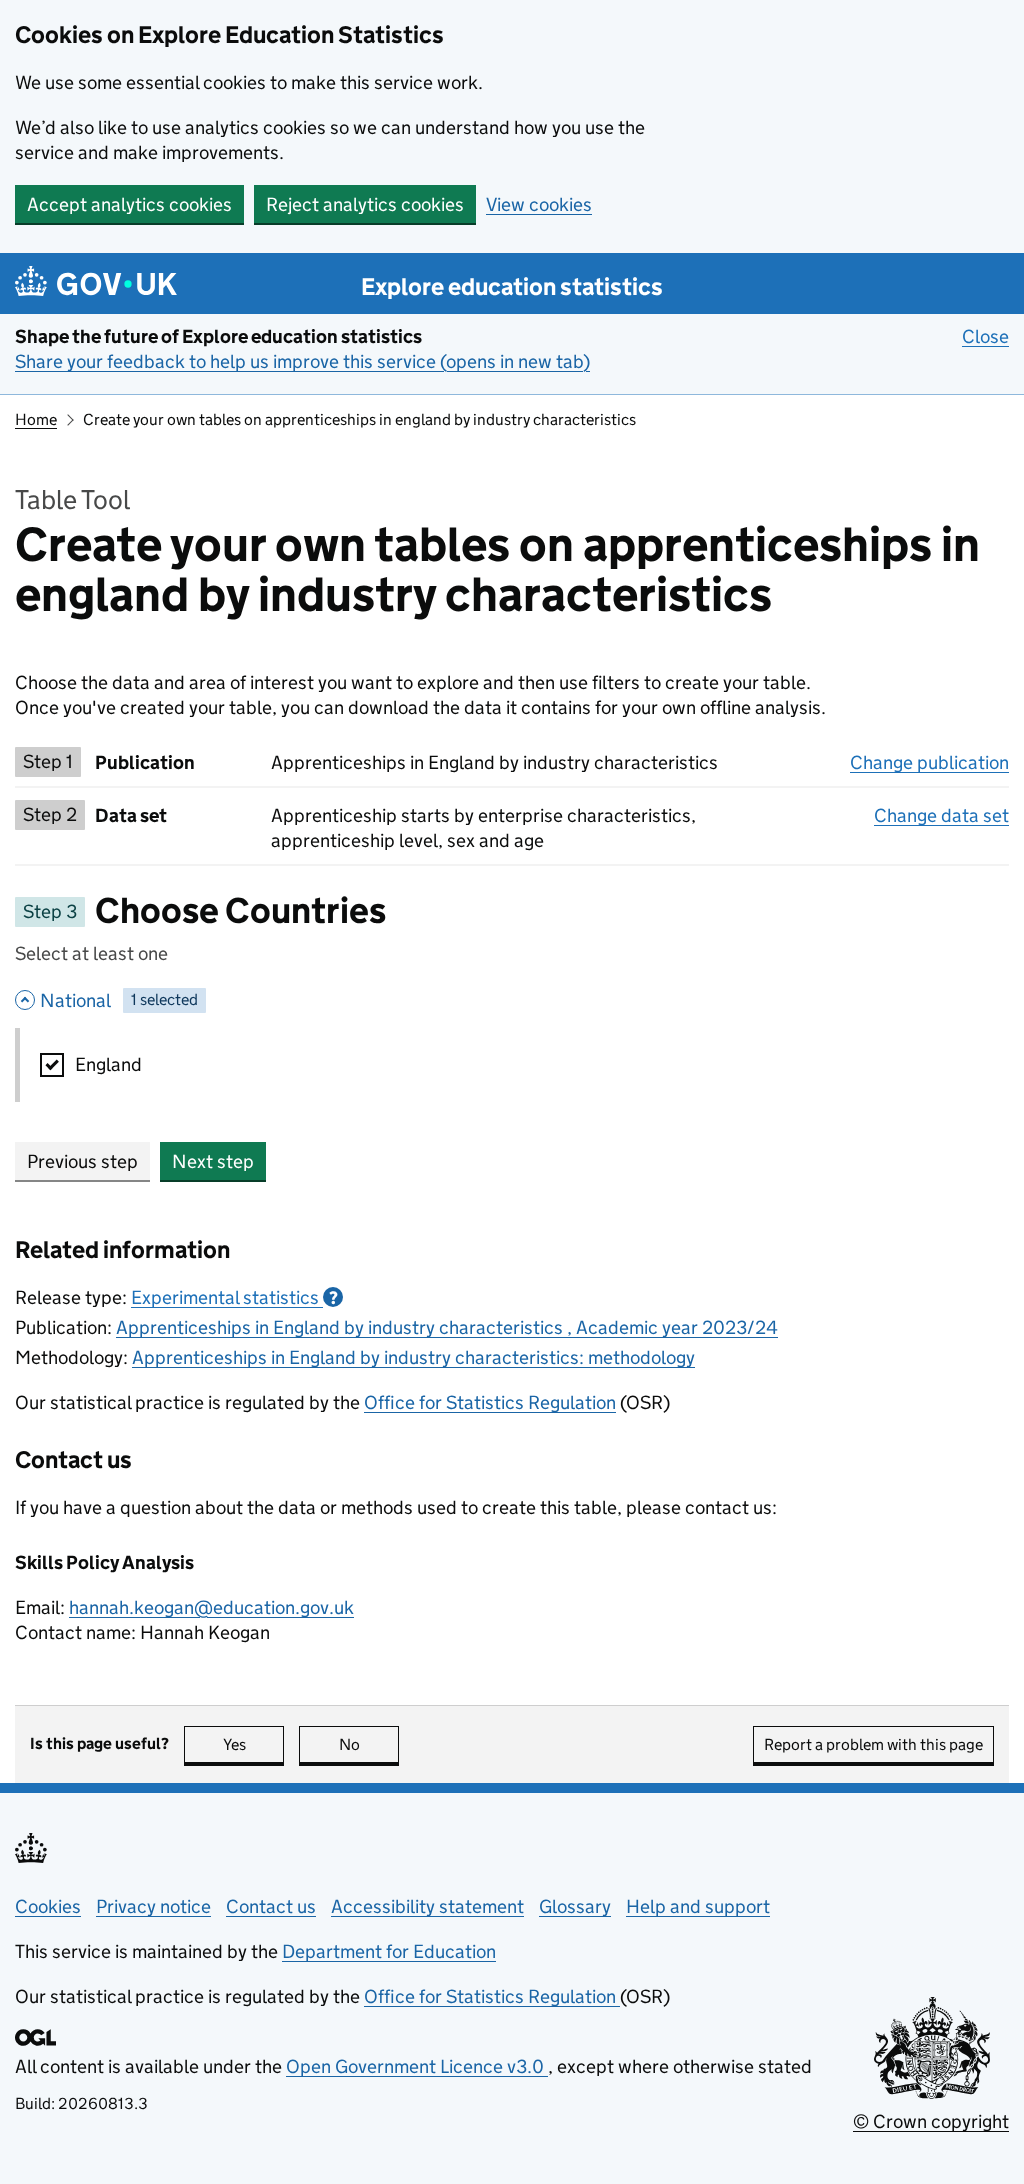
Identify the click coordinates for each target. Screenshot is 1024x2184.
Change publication (929, 762)
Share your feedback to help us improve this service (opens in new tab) (302, 361)
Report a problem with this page (873, 1744)
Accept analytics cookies (129, 204)
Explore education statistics (512, 286)
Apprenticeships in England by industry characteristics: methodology (413, 1357)
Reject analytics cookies (365, 204)
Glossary (575, 1906)
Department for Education (389, 1951)
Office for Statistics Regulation (490, 1402)
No (369, 1744)
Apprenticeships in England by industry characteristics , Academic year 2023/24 (447, 1327)
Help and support (698, 1906)
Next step (213, 1161)
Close (985, 336)
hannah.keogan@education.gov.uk (211, 1607)
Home (36, 419)
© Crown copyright (931, 2121)
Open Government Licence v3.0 (417, 2066)
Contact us (271, 1906)
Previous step (82, 1161)
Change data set (941, 815)
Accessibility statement (427, 1906)
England (108, 1064)
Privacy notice (153, 1906)
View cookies (539, 204)
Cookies (48, 1906)
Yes (253, 1744)
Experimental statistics (234, 1297)
